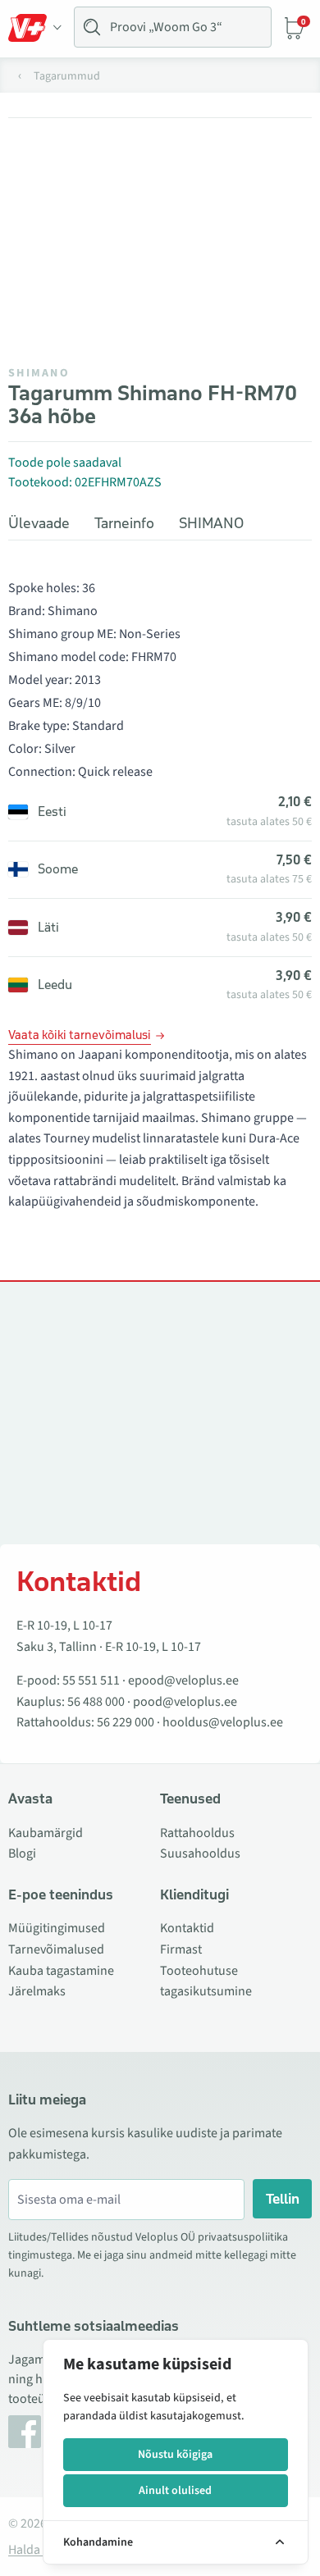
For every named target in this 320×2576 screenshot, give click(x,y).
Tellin (283, 2199)
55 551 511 (91, 1680)
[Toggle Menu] (35, 28)
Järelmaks (37, 1991)
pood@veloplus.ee (185, 1702)
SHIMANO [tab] (211, 523)
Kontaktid (187, 1928)
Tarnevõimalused (56, 1949)
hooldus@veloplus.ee (223, 1722)
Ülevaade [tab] (39, 523)
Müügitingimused (57, 1928)
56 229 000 (126, 1722)
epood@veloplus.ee (183, 1680)
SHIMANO (39, 373)
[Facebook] (25, 2432)
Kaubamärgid (46, 1833)
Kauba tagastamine (61, 1971)
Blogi (22, 1853)
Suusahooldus (200, 1853)
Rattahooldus (197, 1833)
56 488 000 (96, 1702)
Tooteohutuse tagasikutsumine (206, 1981)
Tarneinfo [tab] (124, 523)
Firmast (181, 1949)
